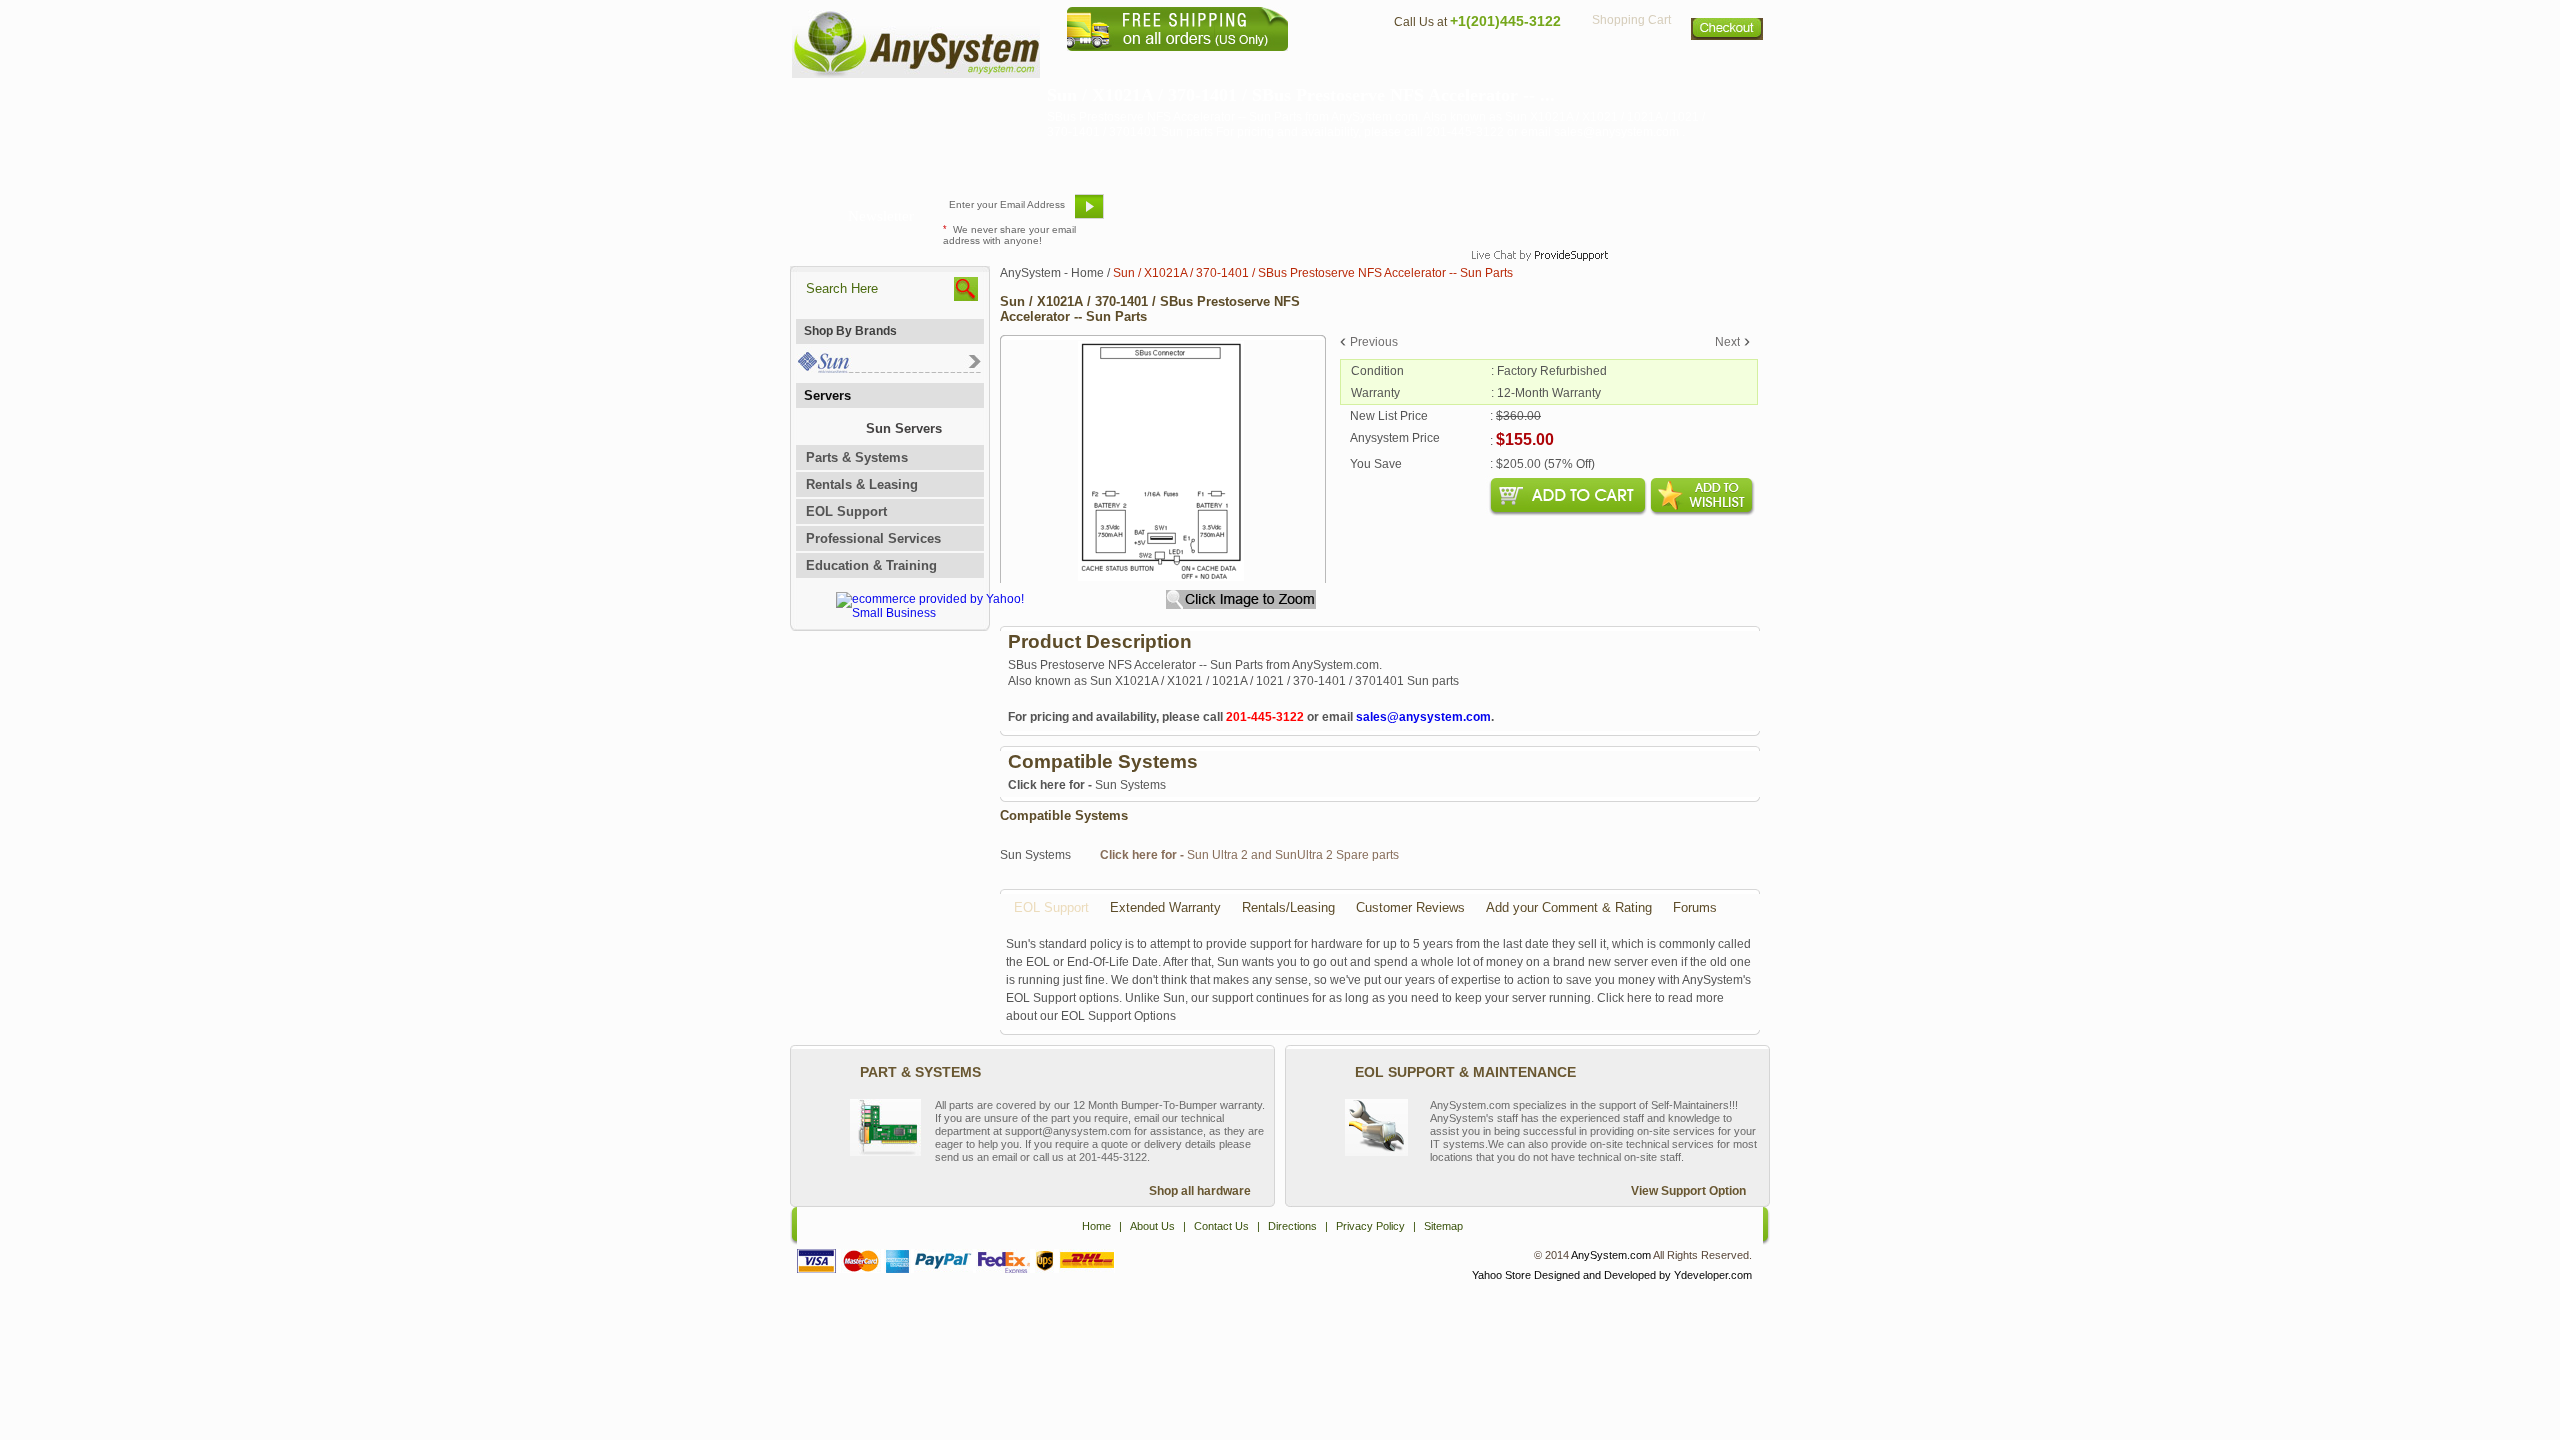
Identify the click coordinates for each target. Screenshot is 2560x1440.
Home (1253, 65)
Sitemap (1728, 65)
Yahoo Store (1501, 1275)
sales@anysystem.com (1423, 717)
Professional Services (873, 538)
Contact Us (1427, 65)
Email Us (1160, 214)
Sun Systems (1087, 785)
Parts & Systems (857, 457)
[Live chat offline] (1531, 214)
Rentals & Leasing (862, 484)
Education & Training (871, 565)
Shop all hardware (1200, 1191)
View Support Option (1688, 1191)
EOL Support (846, 511)
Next (1727, 342)
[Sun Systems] (888, 368)
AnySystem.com (1611, 1255)
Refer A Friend (1268, 214)
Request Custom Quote (1671, 214)
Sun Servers (904, 428)
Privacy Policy (1630, 65)
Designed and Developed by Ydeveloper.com (1643, 1275)
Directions (1524, 65)
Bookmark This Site (1400, 214)
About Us (1335, 65)
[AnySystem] (916, 74)
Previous (1374, 342)
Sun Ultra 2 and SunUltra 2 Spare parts (1249, 855)
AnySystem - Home (1052, 273)
